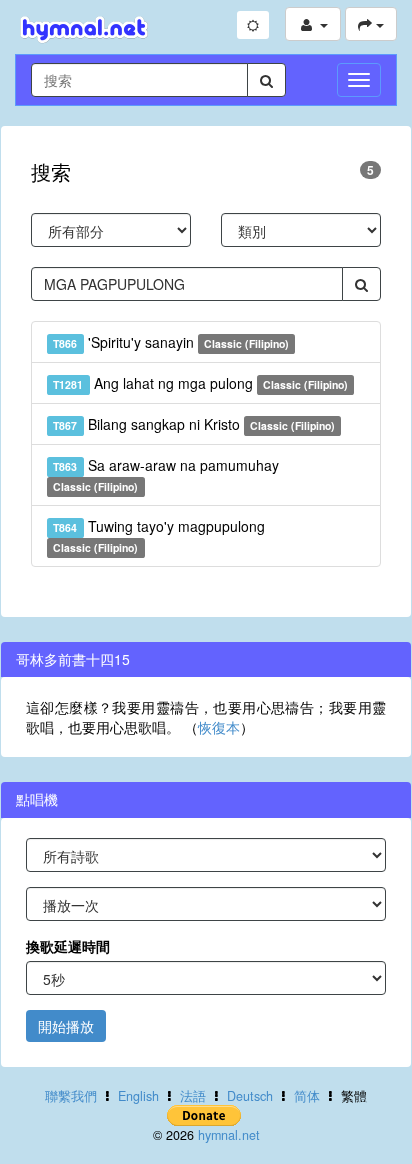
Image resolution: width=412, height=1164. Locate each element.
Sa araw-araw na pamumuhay (165, 474)
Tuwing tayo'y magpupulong (158, 535)
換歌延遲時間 (68, 946)
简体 (307, 1096)
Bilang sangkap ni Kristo (194, 424)
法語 (193, 1096)
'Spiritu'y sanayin (171, 342)
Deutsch (250, 1096)
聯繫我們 (71, 1096)
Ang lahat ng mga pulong (200, 383)
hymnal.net (229, 1135)
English (138, 1096)
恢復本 (219, 727)
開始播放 (66, 1026)
